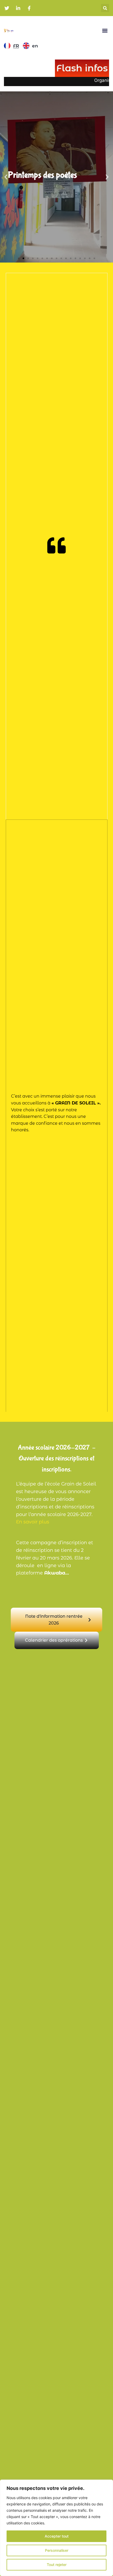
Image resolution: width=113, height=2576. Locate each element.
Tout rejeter (57, 2565)
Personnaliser (57, 2550)
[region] (56, 2528)
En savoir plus (33, 1522)
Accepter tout (57, 2536)
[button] (105, 8)
